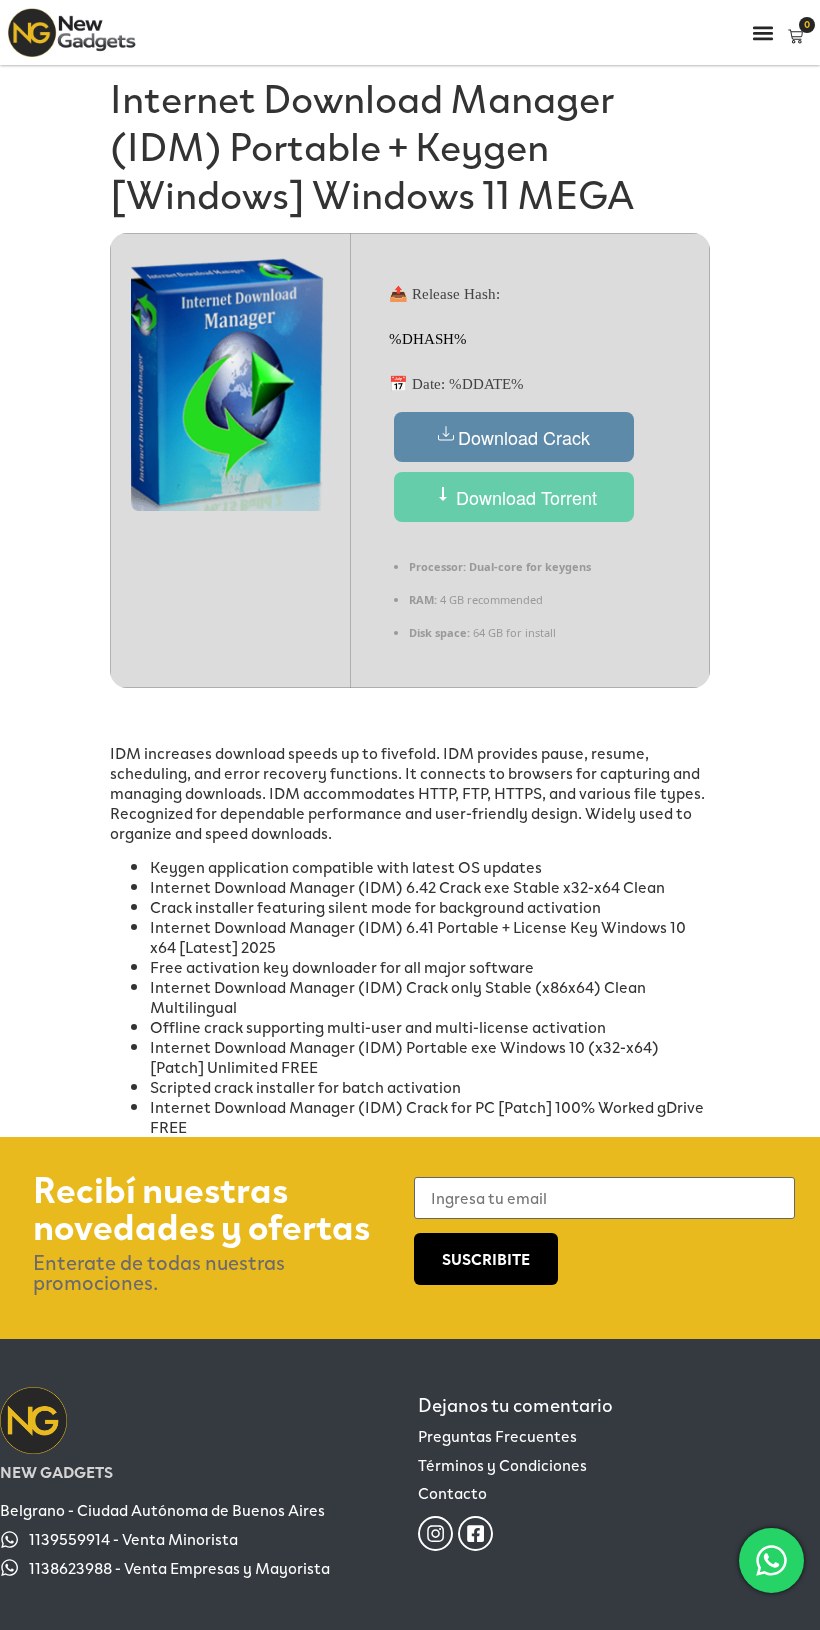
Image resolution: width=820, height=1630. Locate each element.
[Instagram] (435, 1533)
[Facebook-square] (475, 1533)
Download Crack (524, 437)
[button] (762, 32)
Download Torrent (524, 497)
